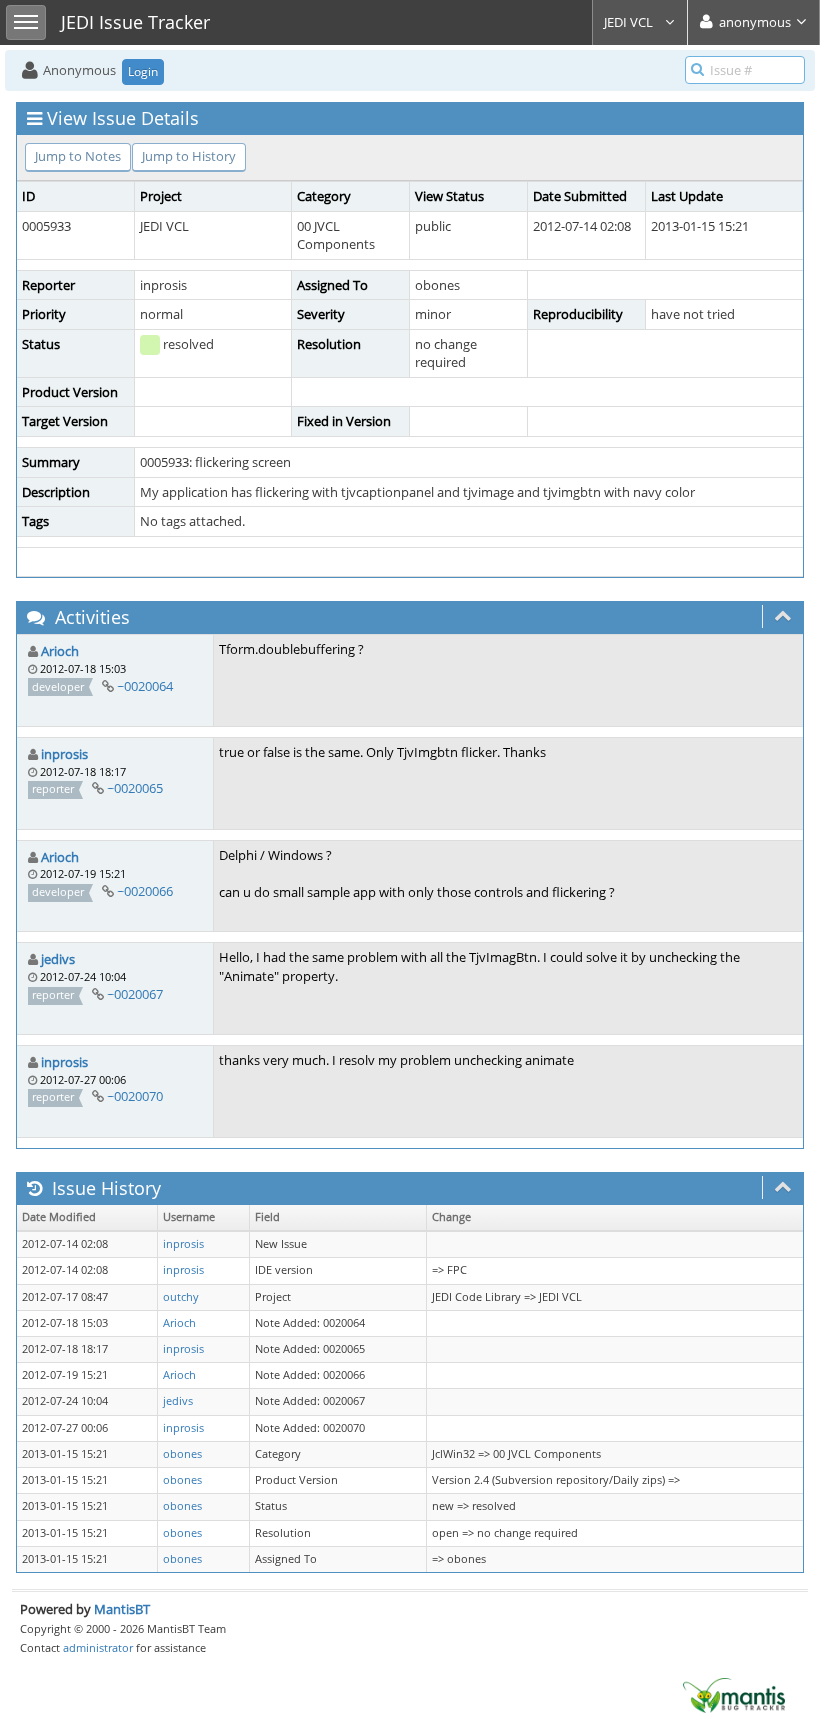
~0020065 (135, 788)
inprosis (64, 754)
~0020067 (135, 994)
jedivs (58, 959)
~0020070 (135, 1096)
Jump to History (189, 156)
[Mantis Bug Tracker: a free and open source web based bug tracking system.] (734, 1694)
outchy (181, 1297)
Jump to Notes (78, 156)
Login (143, 71)
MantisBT (122, 1609)
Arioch (60, 651)
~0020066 (145, 891)
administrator (98, 1647)
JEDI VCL (630, 22)
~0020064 (145, 686)
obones (182, 1454)
